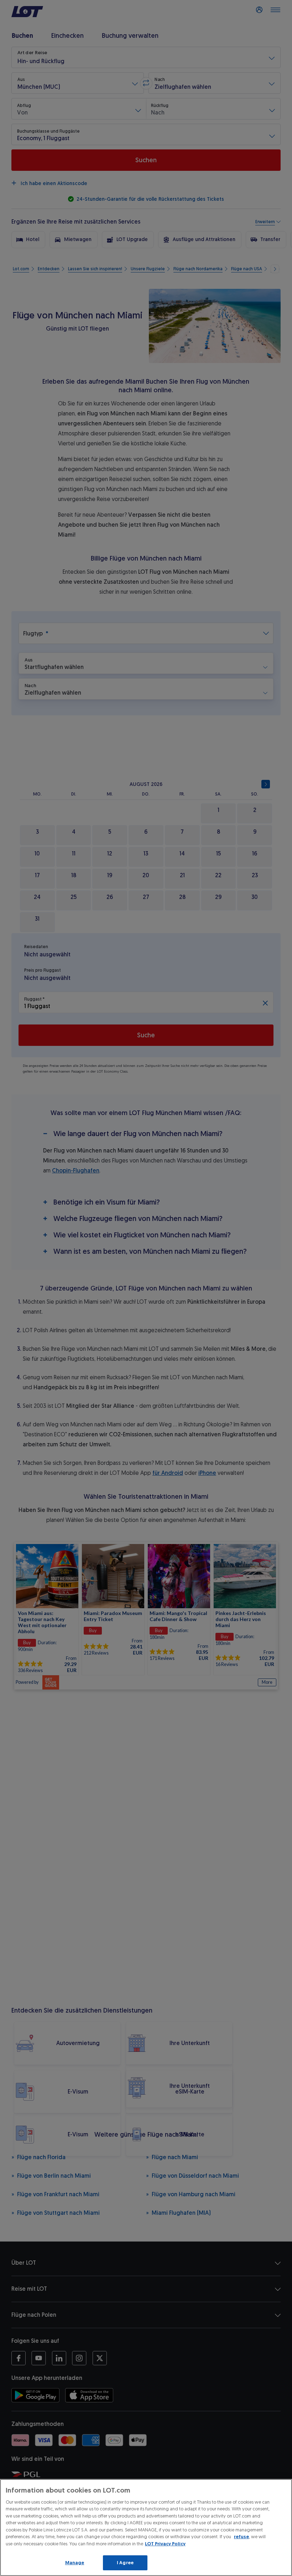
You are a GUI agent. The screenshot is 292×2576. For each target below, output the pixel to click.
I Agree (125, 2563)
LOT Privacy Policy (165, 2544)
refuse (241, 2537)
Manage (75, 2563)
